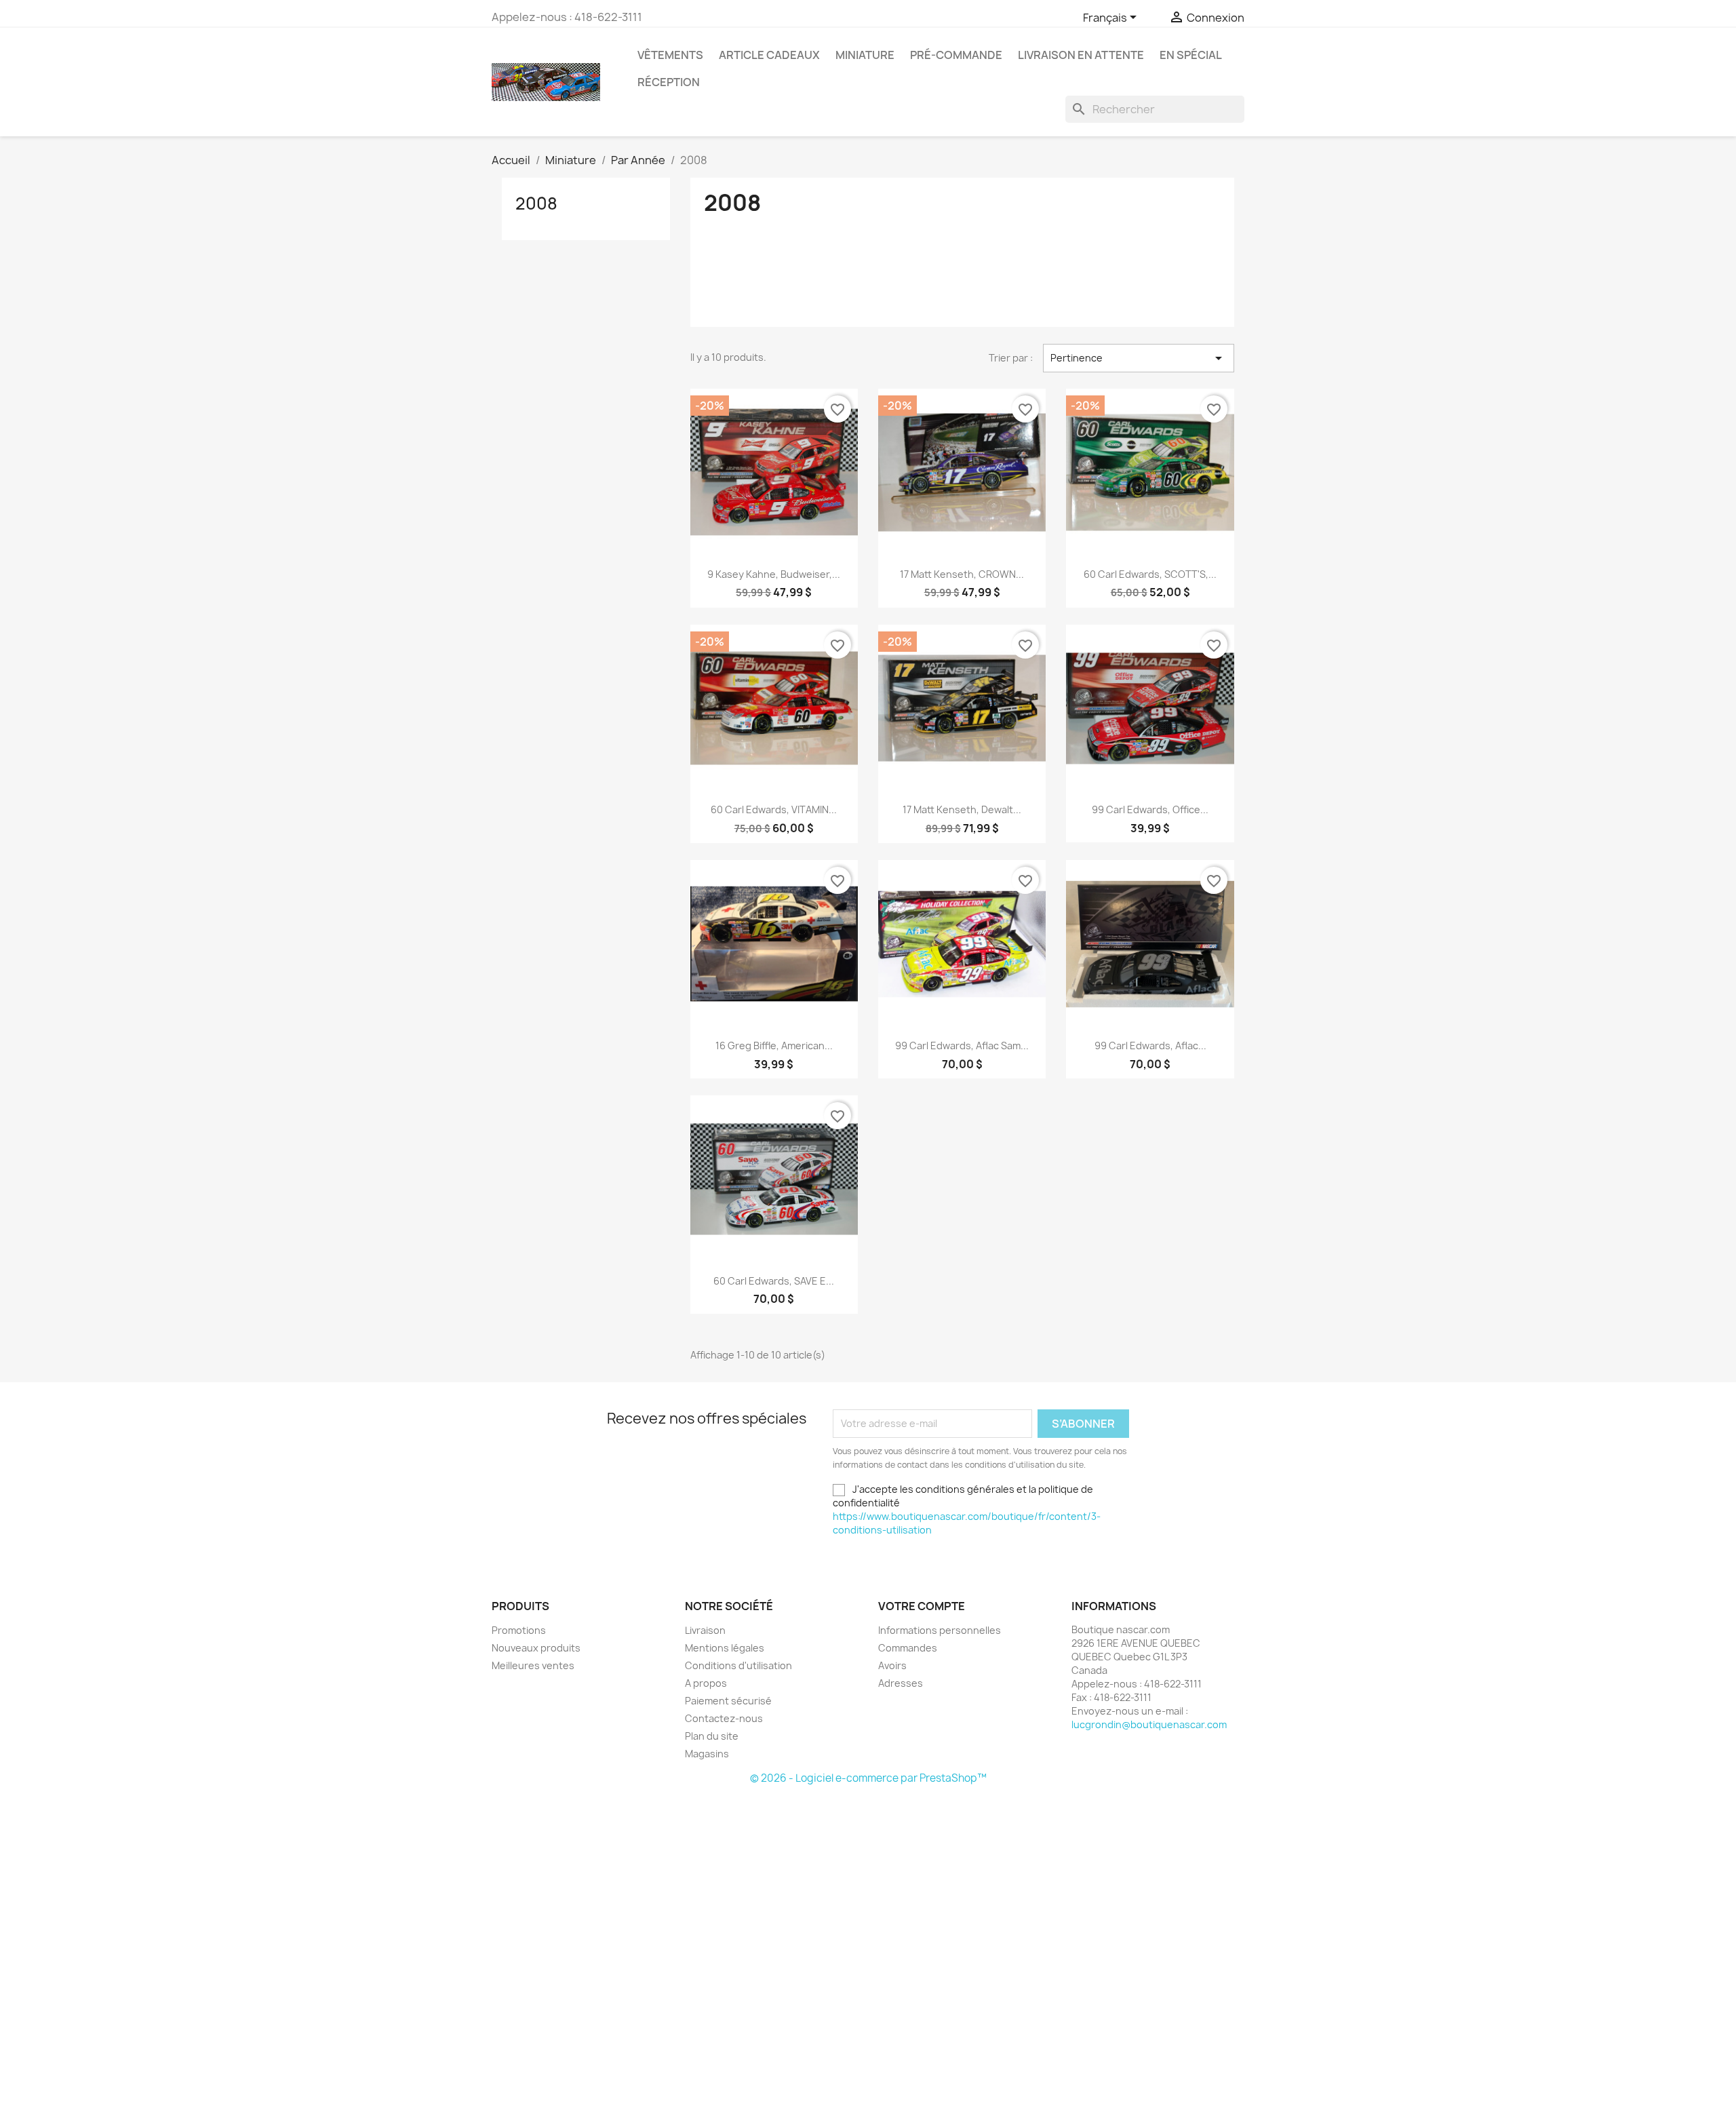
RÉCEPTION (669, 82)
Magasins (707, 1754)
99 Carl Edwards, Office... (1150, 809)
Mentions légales (725, 1648)
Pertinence (1139, 358)
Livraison (705, 1630)
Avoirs (892, 1665)
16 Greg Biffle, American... (774, 1046)
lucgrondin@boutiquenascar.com (1149, 1724)
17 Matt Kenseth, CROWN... (962, 574)
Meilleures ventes (533, 1665)
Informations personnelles (940, 1630)
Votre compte (922, 1606)
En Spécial (1191, 55)
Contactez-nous (724, 1718)
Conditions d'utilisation (738, 1665)
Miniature (865, 55)
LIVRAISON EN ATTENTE (1081, 55)
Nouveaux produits (536, 1648)
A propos (706, 1683)
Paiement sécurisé (728, 1701)
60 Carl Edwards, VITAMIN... (774, 809)
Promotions (519, 1630)
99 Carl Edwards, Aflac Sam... (962, 1046)
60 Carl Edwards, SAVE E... (774, 1281)
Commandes (908, 1648)
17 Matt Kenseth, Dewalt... (962, 809)
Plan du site (712, 1736)
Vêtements (670, 55)
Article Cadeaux (769, 55)
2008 (536, 203)
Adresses (901, 1683)
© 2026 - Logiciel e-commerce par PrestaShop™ (868, 1778)
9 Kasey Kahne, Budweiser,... (774, 574)
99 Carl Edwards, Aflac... (1150, 1046)
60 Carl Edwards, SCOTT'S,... (1150, 574)
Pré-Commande (956, 55)
